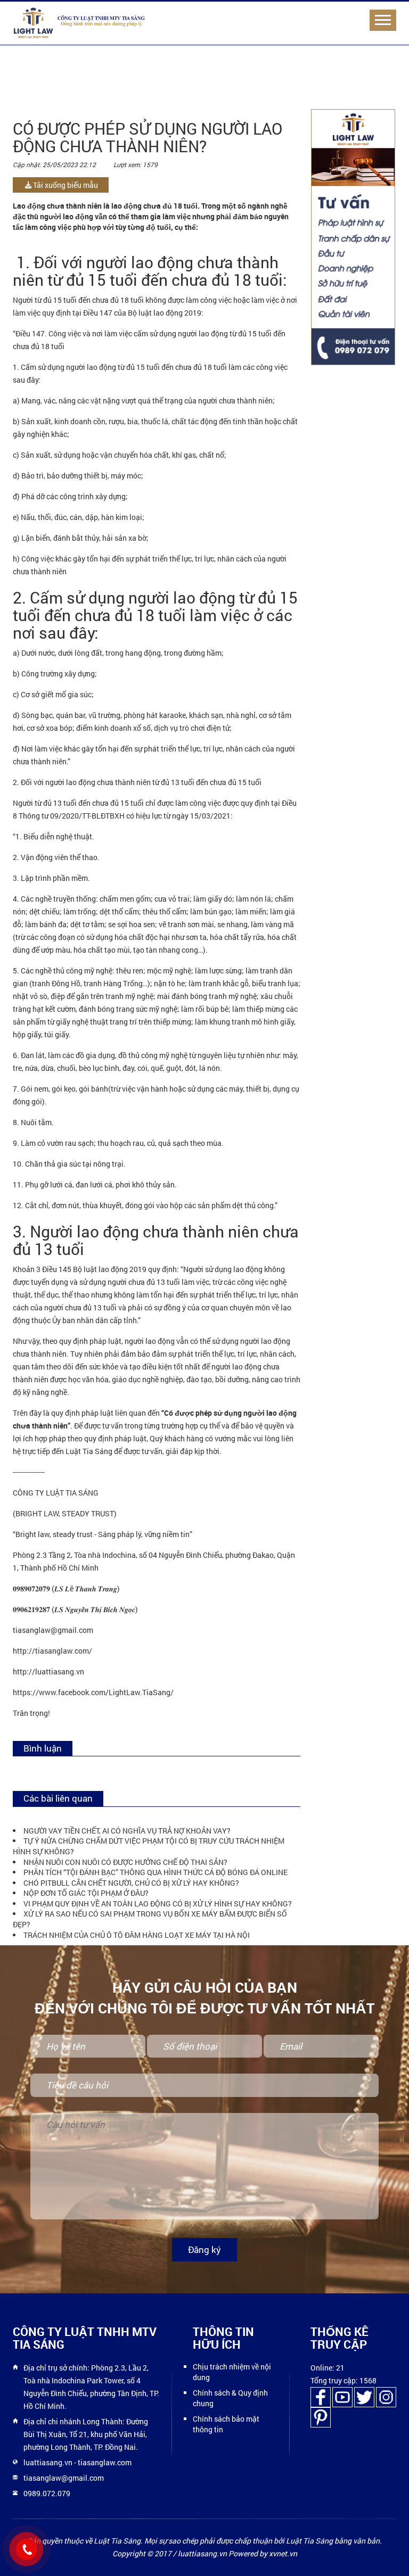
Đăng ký (204, 2249)
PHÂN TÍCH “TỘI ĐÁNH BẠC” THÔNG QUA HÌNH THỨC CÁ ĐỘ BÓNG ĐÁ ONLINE (156, 1872)
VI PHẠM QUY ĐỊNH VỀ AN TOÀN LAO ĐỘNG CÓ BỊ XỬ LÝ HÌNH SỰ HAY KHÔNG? (158, 1904)
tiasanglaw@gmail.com (64, 2478)
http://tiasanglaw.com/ (52, 1651)
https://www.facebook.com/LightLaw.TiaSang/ (93, 1692)
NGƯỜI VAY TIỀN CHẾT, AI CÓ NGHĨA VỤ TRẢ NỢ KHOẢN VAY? (127, 1831)
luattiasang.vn (48, 2462)
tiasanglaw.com (105, 2462)
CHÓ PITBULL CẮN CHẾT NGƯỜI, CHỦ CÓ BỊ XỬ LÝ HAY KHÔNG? (131, 1883)
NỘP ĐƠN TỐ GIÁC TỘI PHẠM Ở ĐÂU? (86, 1893)
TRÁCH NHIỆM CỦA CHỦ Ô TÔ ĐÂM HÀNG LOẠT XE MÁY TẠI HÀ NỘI (137, 1935)
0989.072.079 (47, 2493)
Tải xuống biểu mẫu (66, 185)
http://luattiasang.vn (48, 1671)
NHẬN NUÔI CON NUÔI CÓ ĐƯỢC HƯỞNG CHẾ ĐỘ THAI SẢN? (125, 1862)
